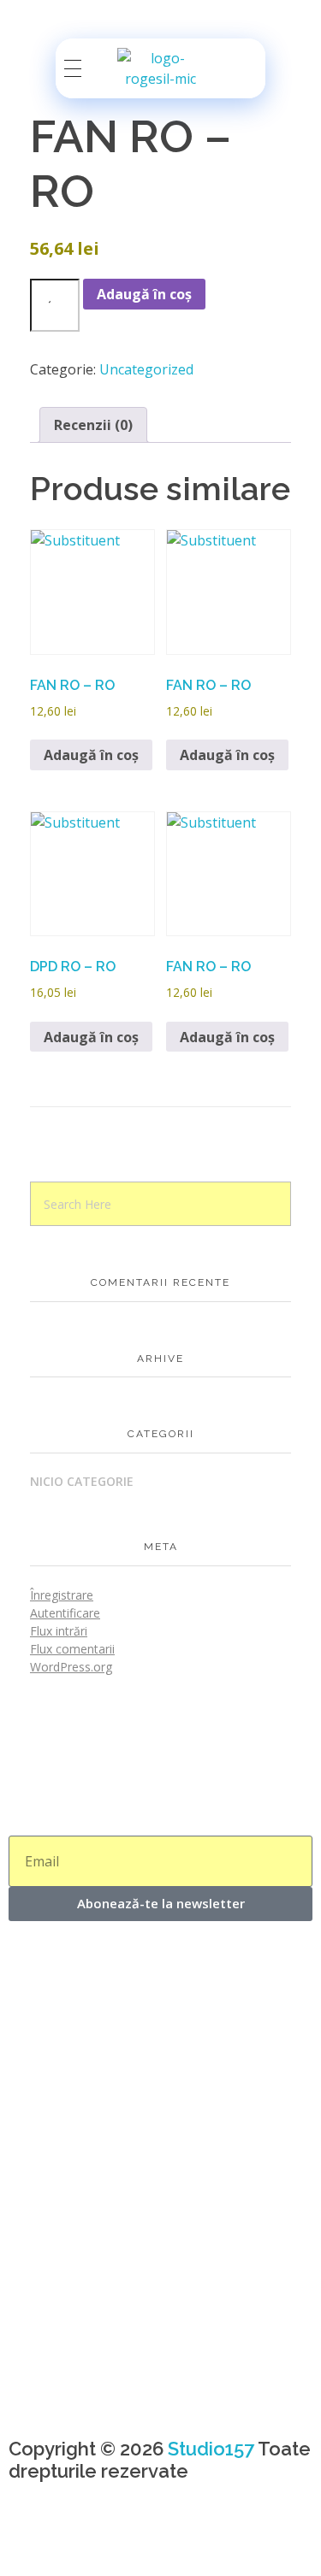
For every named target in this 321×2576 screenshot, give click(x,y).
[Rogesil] (160, 68)
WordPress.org (71, 1667)
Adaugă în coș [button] (91, 755)
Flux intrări (59, 1631)
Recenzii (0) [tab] (93, 425)
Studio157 (211, 2449)
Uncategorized (146, 369)
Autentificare (65, 1613)
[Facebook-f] (30, 2541)
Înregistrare (62, 1595)
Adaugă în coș (144, 294)
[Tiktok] (122, 2541)
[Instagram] (76, 2541)
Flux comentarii (72, 1649)
